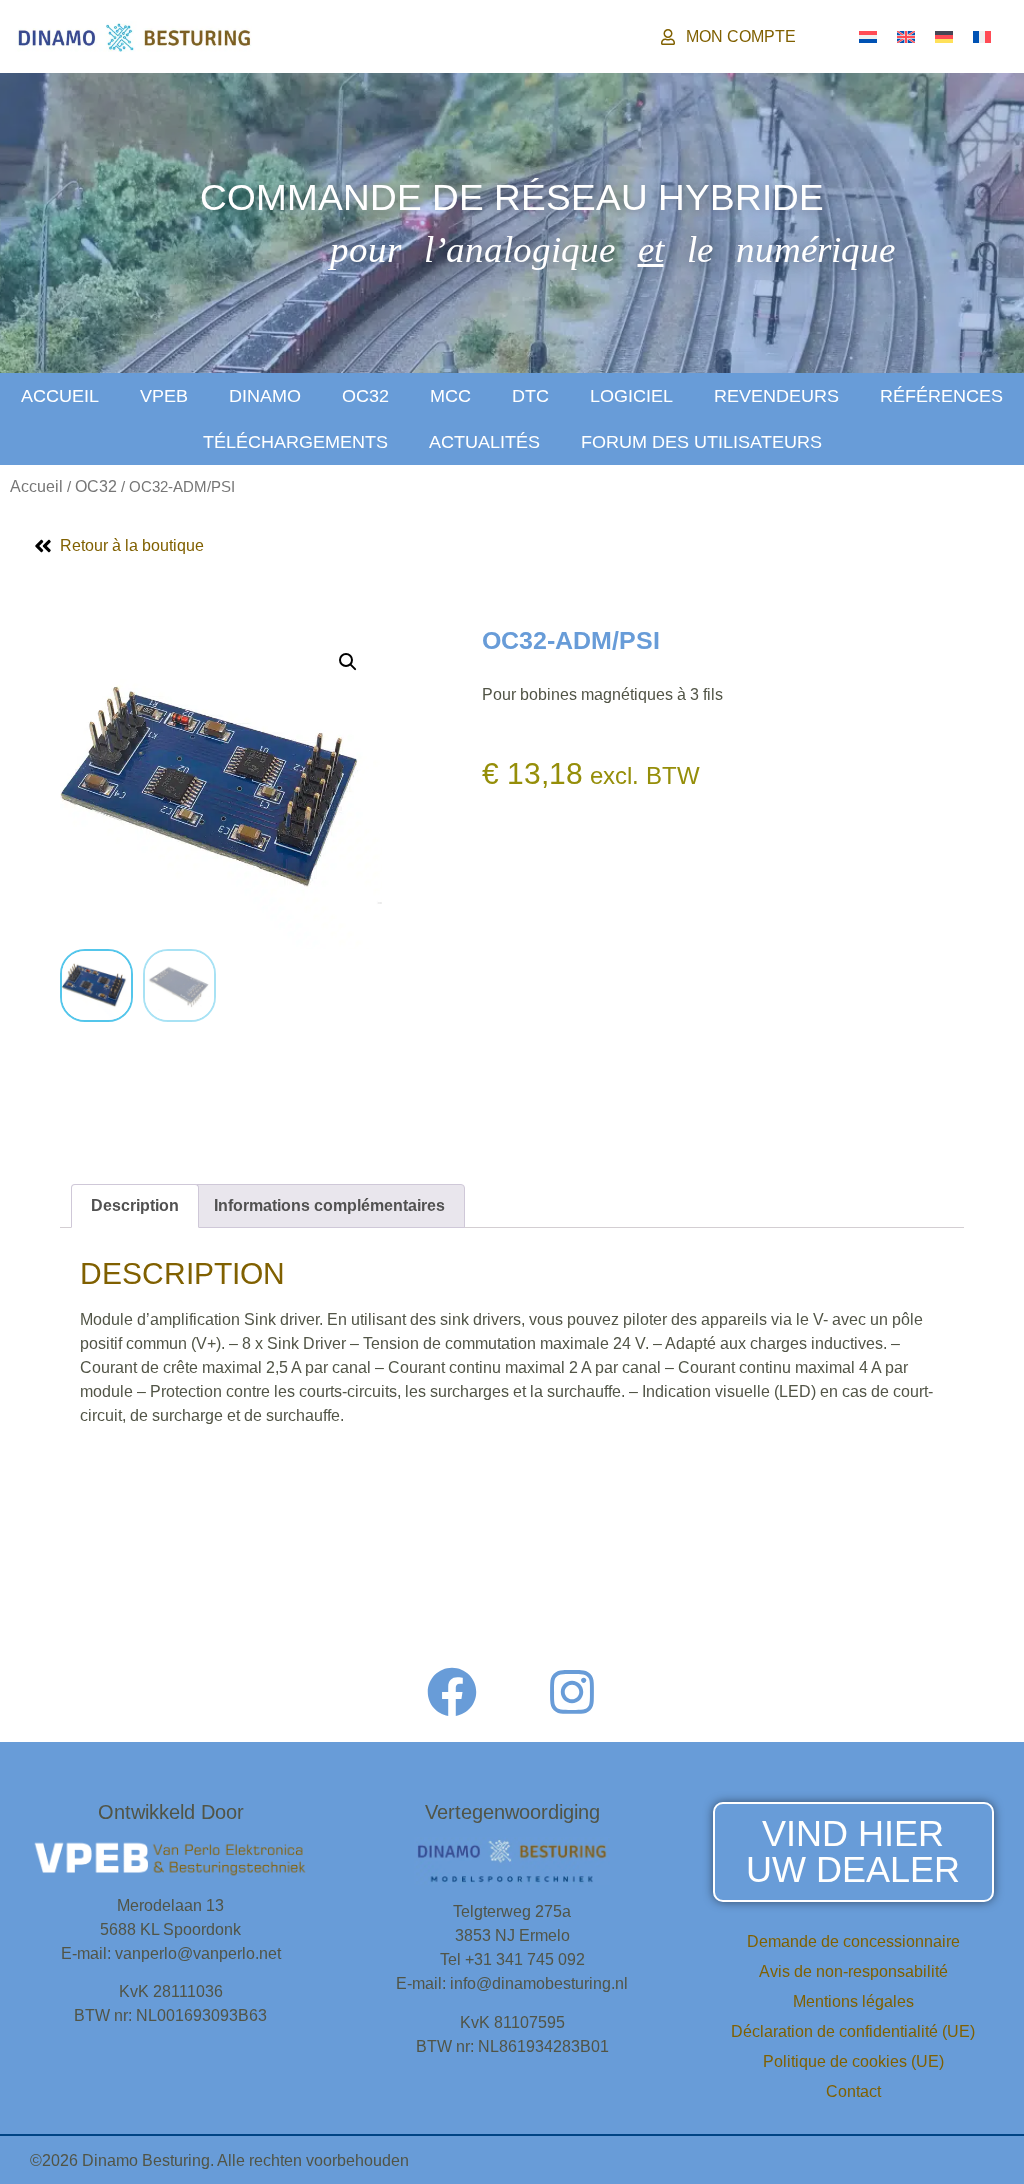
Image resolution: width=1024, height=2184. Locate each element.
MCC (450, 396)
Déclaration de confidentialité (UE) (853, 2031)
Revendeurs (776, 396)
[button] (348, 662)
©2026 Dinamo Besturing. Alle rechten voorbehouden (219, 2160)
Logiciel (631, 396)
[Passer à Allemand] (944, 36)
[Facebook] (452, 1692)
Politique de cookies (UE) (853, 2061)
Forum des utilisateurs (701, 442)
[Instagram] (572, 1692)
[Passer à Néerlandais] (868, 36)
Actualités (484, 442)
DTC (530, 396)
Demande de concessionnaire (853, 1941)
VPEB (164, 396)
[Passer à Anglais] (906, 36)
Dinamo (265, 396)
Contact (853, 2091)
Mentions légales (853, 2001)
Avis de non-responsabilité (853, 1971)
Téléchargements (295, 442)
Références (941, 396)
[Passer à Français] (982, 36)
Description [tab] (135, 1205)
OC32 (365, 396)
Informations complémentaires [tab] (329, 1205)
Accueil (60, 396)
